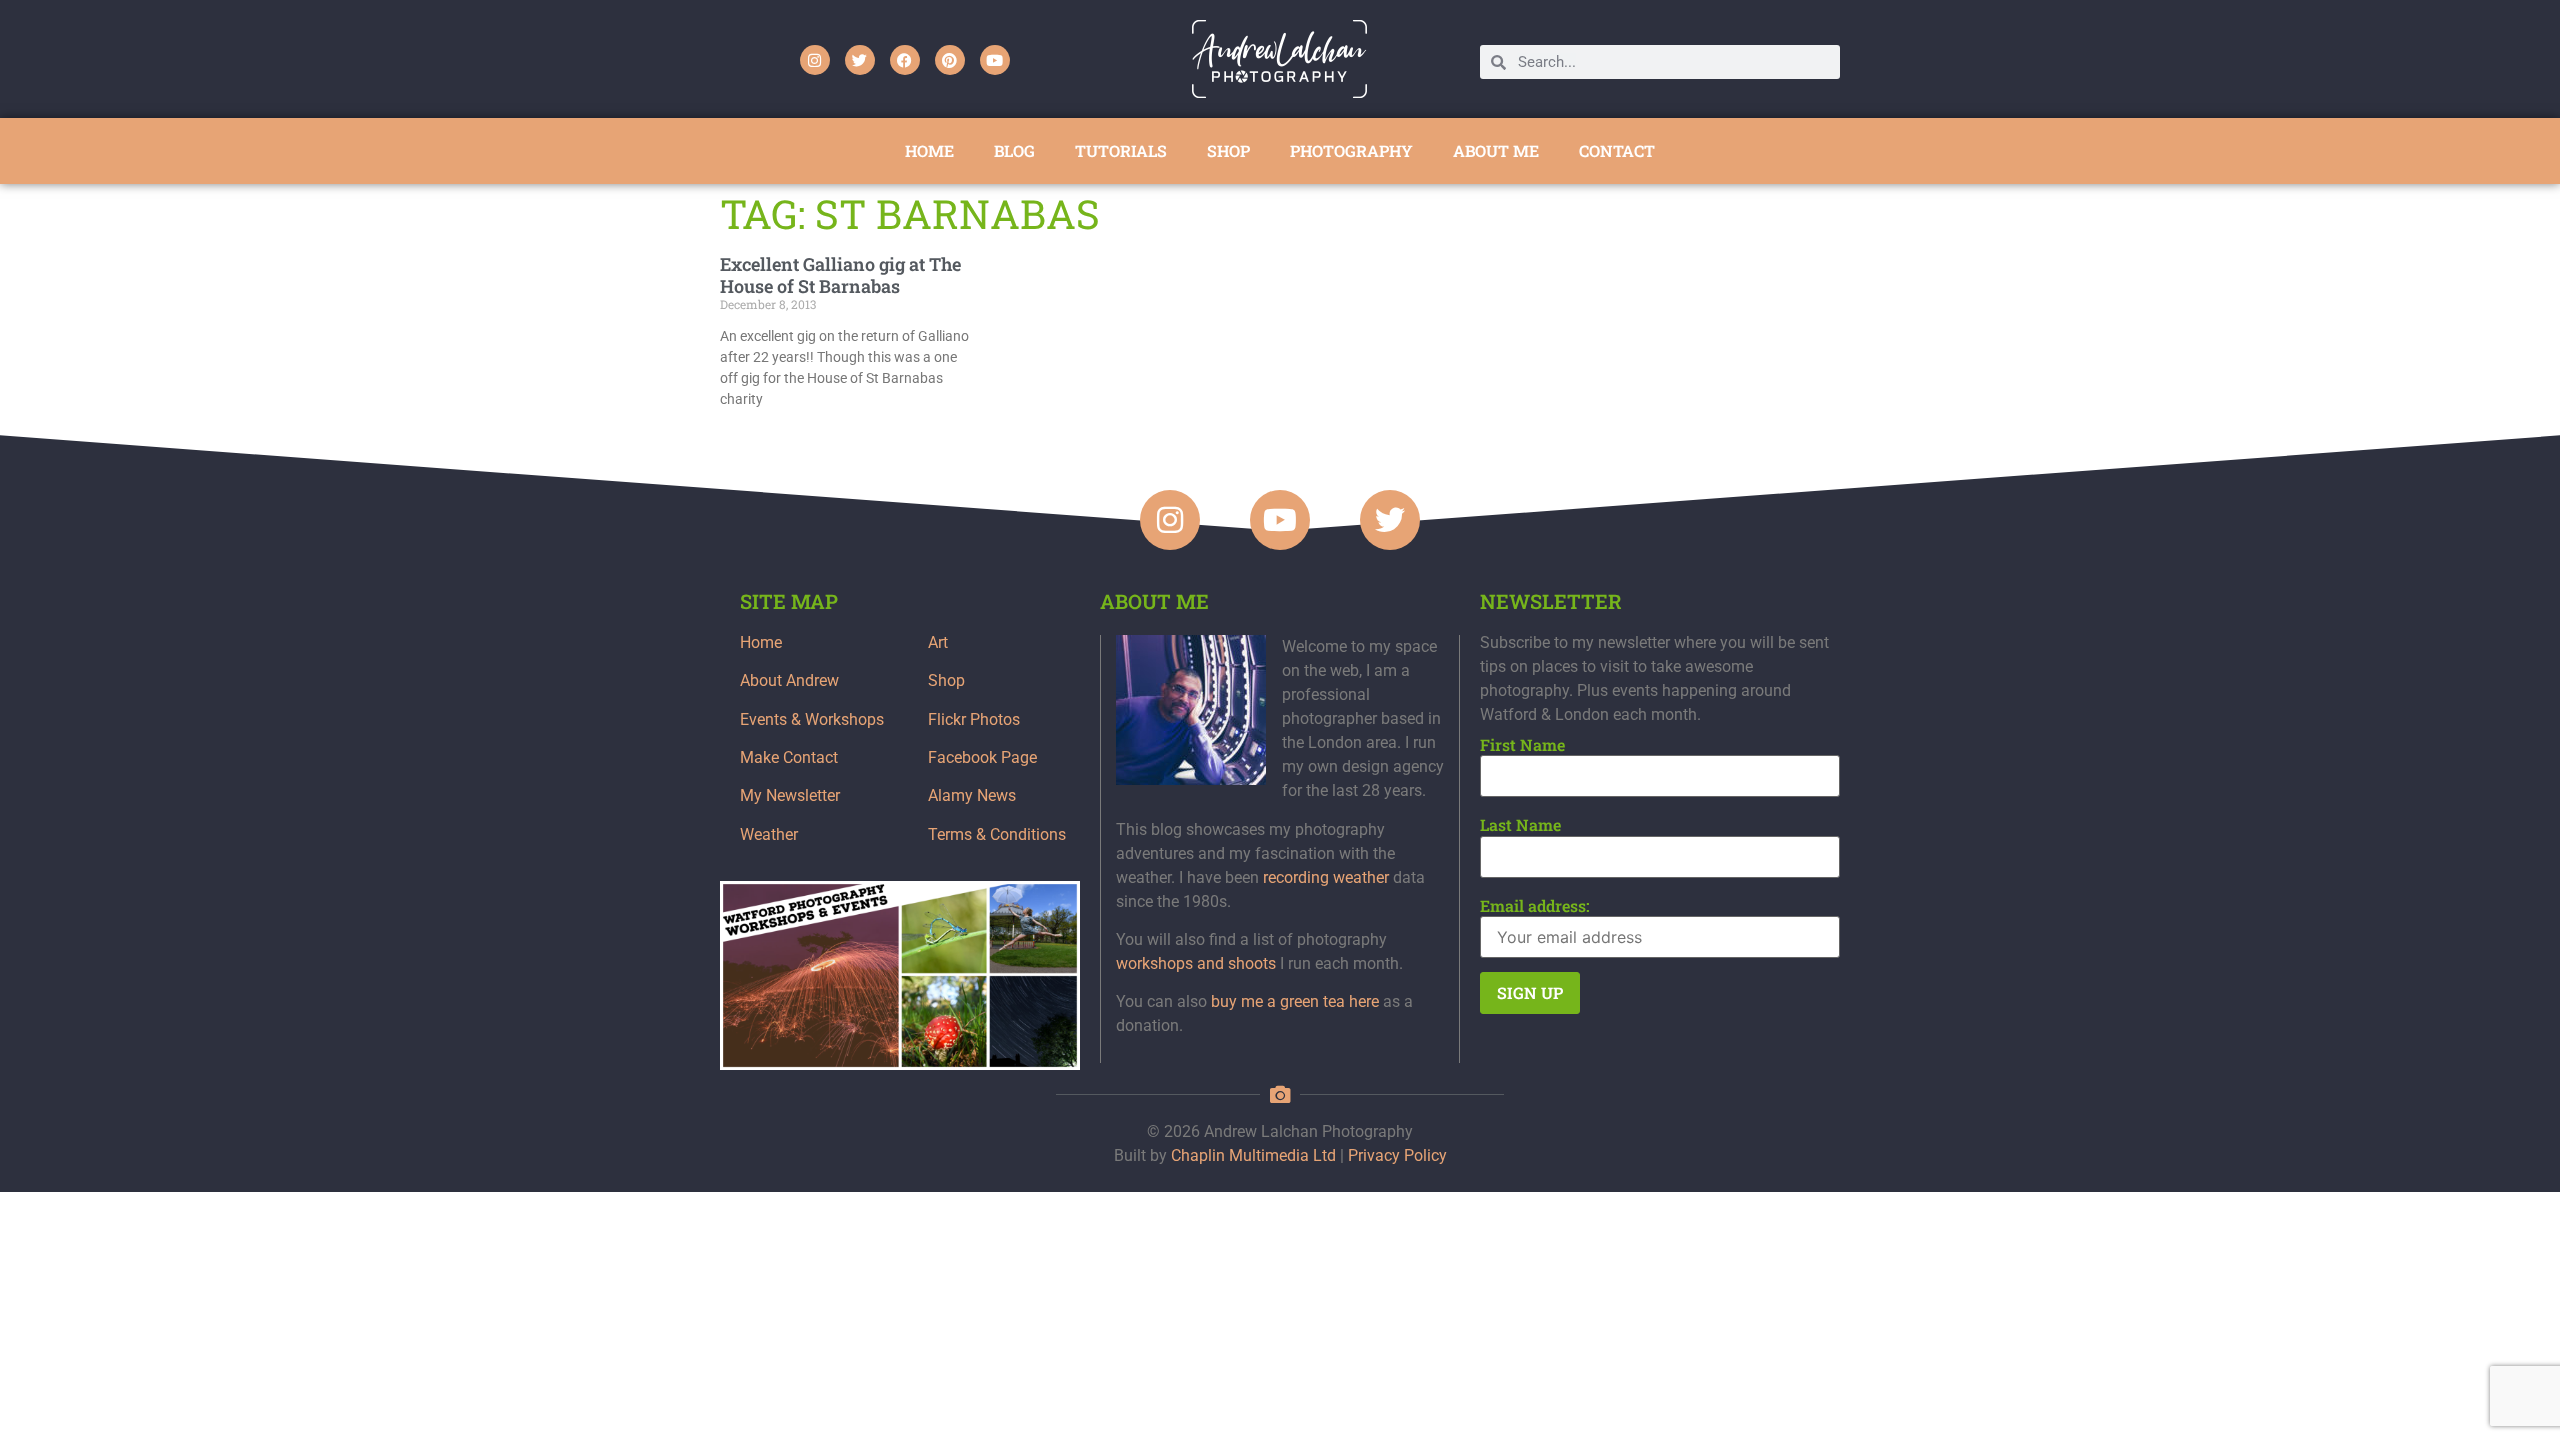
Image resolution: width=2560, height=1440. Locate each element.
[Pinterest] (950, 60)
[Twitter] (860, 60)
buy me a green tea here (1295, 1001)
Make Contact (789, 757)
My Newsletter (790, 795)
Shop (946, 680)
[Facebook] (905, 60)
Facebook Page (982, 757)
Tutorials (1121, 150)
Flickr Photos (974, 719)
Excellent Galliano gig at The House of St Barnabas (840, 275)
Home (761, 642)
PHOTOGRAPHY (1351, 150)
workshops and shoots (1196, 963)
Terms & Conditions (997, 834)
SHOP (1228, 150)
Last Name (1520, 825)
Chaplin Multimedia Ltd (1253, 1155)
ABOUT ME (1496, 150)
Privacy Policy (1397, 1155)
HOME (929, 150)
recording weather (1326, 877)
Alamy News (972, 795)
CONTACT (1617, 150)
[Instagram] (815, 60)
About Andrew (789, 680)
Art (938, 642)
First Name (1522, 745)
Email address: (1535, 906)
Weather (769, 834)
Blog (1014, 150)
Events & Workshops (812, 719)
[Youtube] (995, 60)
